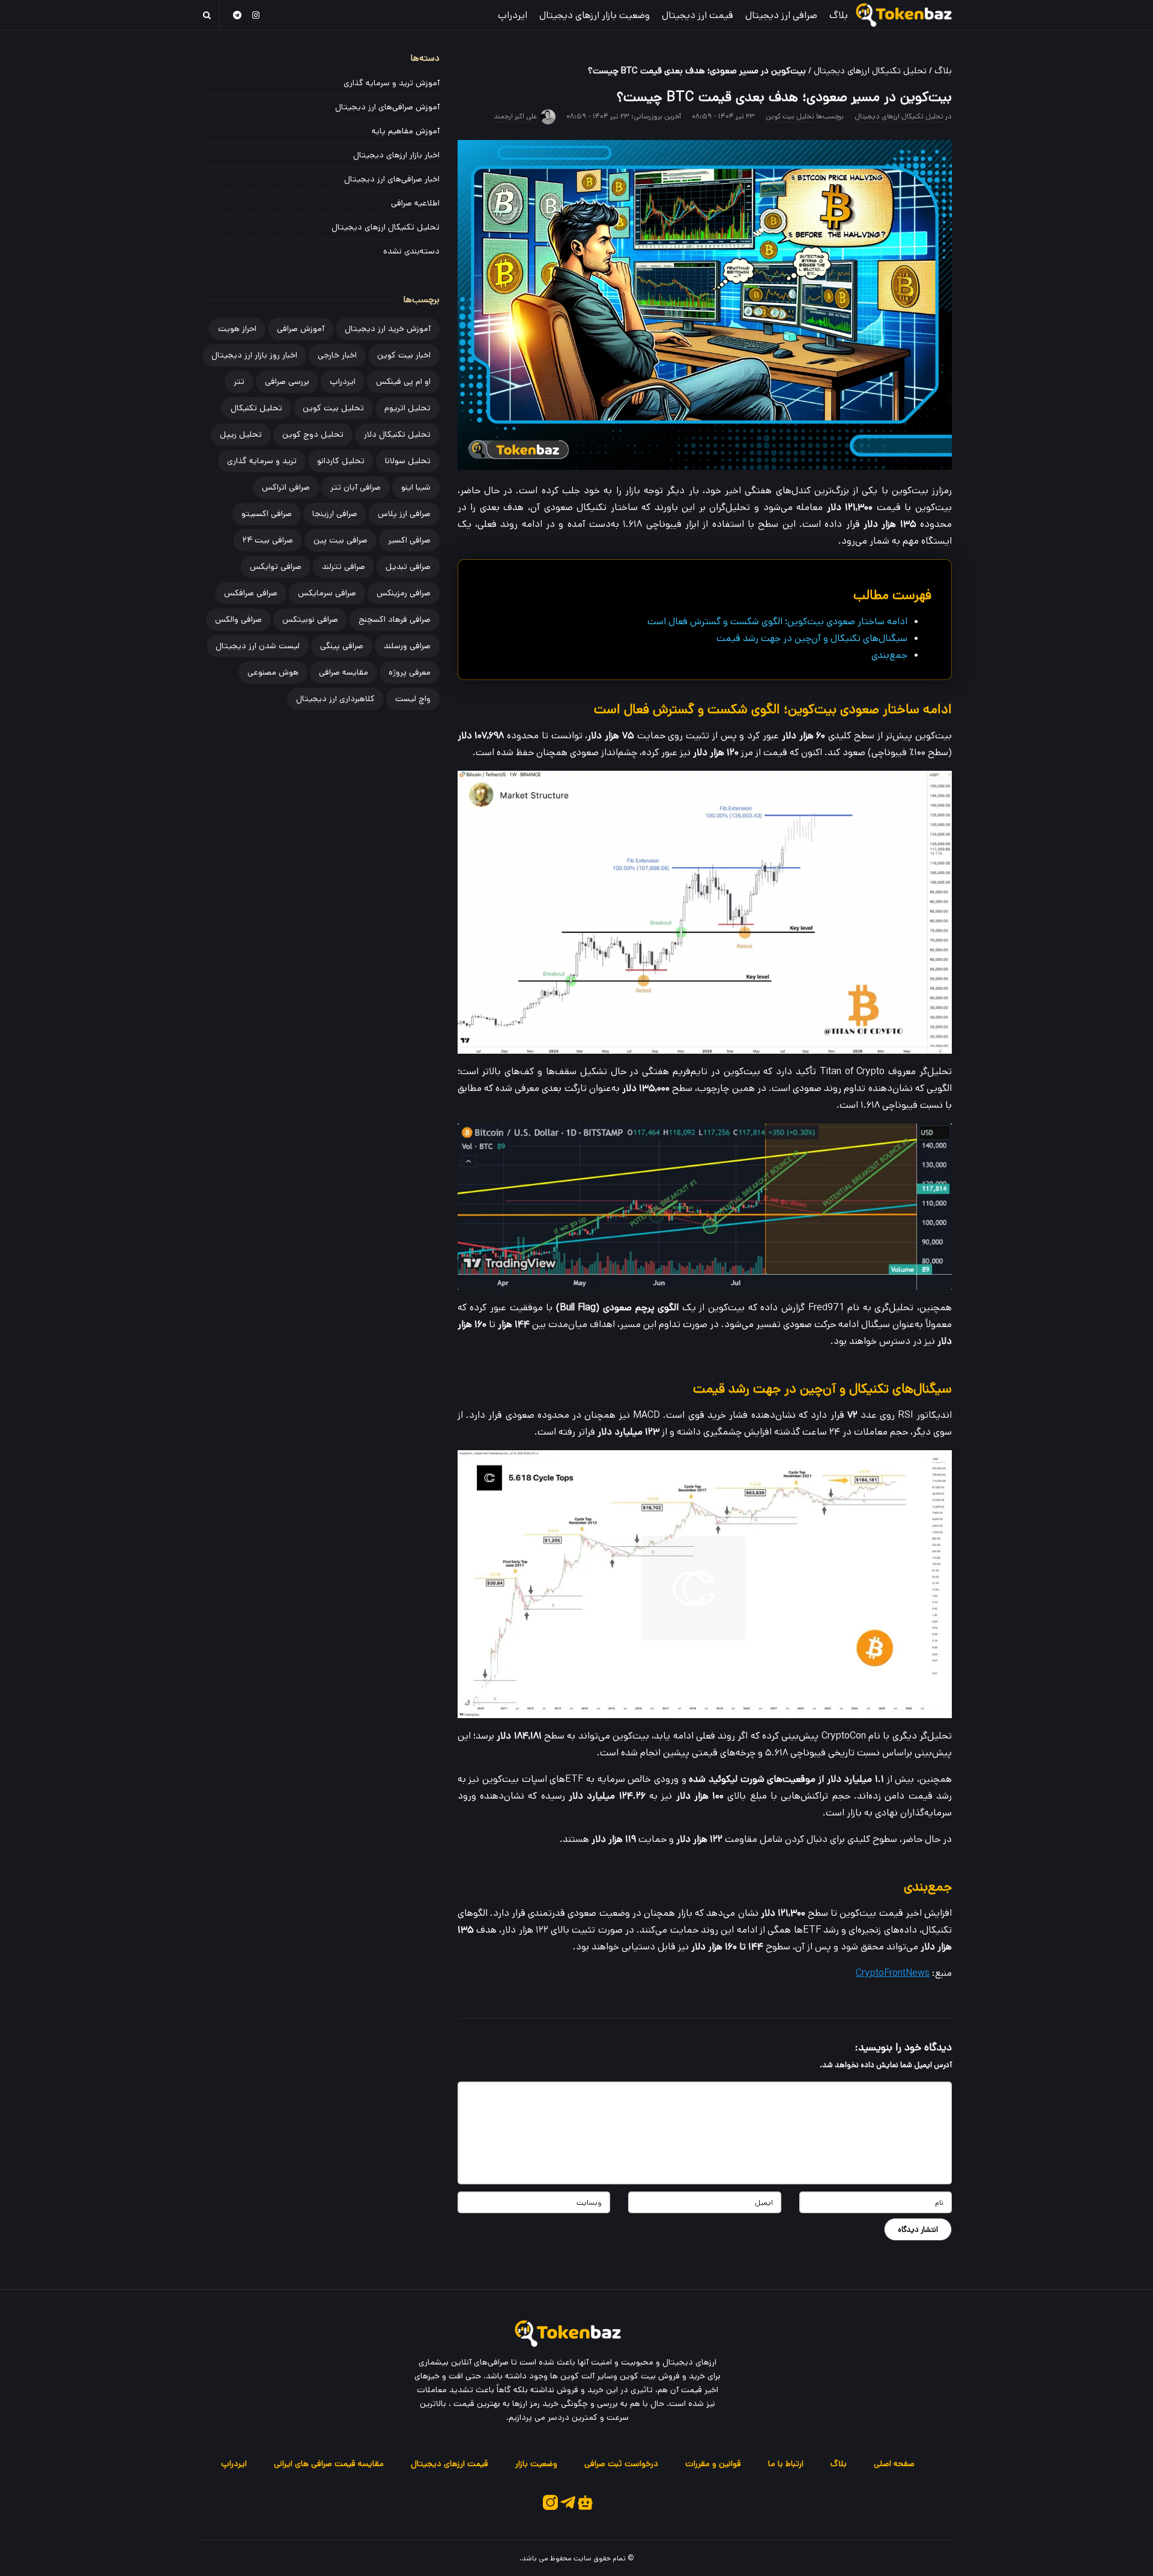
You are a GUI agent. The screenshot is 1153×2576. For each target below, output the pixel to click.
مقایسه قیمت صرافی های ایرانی (329, 2464)
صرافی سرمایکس (327, 593)
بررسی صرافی (287, 381)
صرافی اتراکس (286, 487)
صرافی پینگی (342, 646)
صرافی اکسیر (409, 540)
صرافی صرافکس (251, 593)
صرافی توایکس (276, 567)
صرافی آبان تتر (356, 487)
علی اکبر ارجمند (515, 116)
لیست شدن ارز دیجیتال (258, 646)
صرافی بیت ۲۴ (268, 540)
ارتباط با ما (786, 2464)
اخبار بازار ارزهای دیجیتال (396, 155)
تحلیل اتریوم (407, 408)
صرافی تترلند (343, 567)
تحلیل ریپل (241, 434)
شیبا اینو (416, 487)
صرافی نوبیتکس (310, 619)
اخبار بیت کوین (404, 355)
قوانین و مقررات (713, 2464)
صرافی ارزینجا (335, 514)
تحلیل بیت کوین (790, 116)
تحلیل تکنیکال (256, 408)
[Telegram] (237, 15)
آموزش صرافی (301, 329)
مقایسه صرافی (343, 672)
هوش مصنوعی (273, 672)
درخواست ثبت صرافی (621, 2464)
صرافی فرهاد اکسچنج (395, 619)
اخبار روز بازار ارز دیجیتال (254, 355)
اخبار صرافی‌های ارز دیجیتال (392, 179)
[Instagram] (256, 15)
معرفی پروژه (410, 672)
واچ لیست (413, 699)
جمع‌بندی (889, 655)
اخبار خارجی (337, 355)
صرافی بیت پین (340, 540)
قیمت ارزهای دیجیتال (449, 2464)
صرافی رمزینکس (404, 593)
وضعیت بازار (536, 2464)
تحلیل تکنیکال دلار (397, 434)
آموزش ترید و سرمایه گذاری (392, 83)
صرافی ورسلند (407, 646)
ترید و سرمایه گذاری (262, 461)
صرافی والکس (238, 619)
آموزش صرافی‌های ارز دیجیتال (387, 107)
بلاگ (839, 15)
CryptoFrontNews (893, 1973)
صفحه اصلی (894, 2464)
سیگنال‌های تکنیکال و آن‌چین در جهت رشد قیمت (812, 638)
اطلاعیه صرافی (415, 203)
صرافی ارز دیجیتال (781, 15)
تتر (239, 381)
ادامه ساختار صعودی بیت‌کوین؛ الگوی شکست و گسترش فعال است (777, 621)
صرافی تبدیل (408, 567)
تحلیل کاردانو (341, 461)
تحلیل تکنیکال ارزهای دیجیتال (870, 71)
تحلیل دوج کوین (313, 434)
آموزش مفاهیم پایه (406, 131)
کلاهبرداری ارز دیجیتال (335, 699)
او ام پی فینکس (403, 381)
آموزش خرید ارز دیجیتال (388, 329)
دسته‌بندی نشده (411, 251)
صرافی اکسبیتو (267, 514)
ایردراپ (513, 15)
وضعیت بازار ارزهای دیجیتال (595, 15)
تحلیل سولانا (408, 461)
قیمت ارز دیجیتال (698, 15)
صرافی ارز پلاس (404, 514)
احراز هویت (237, 329)
